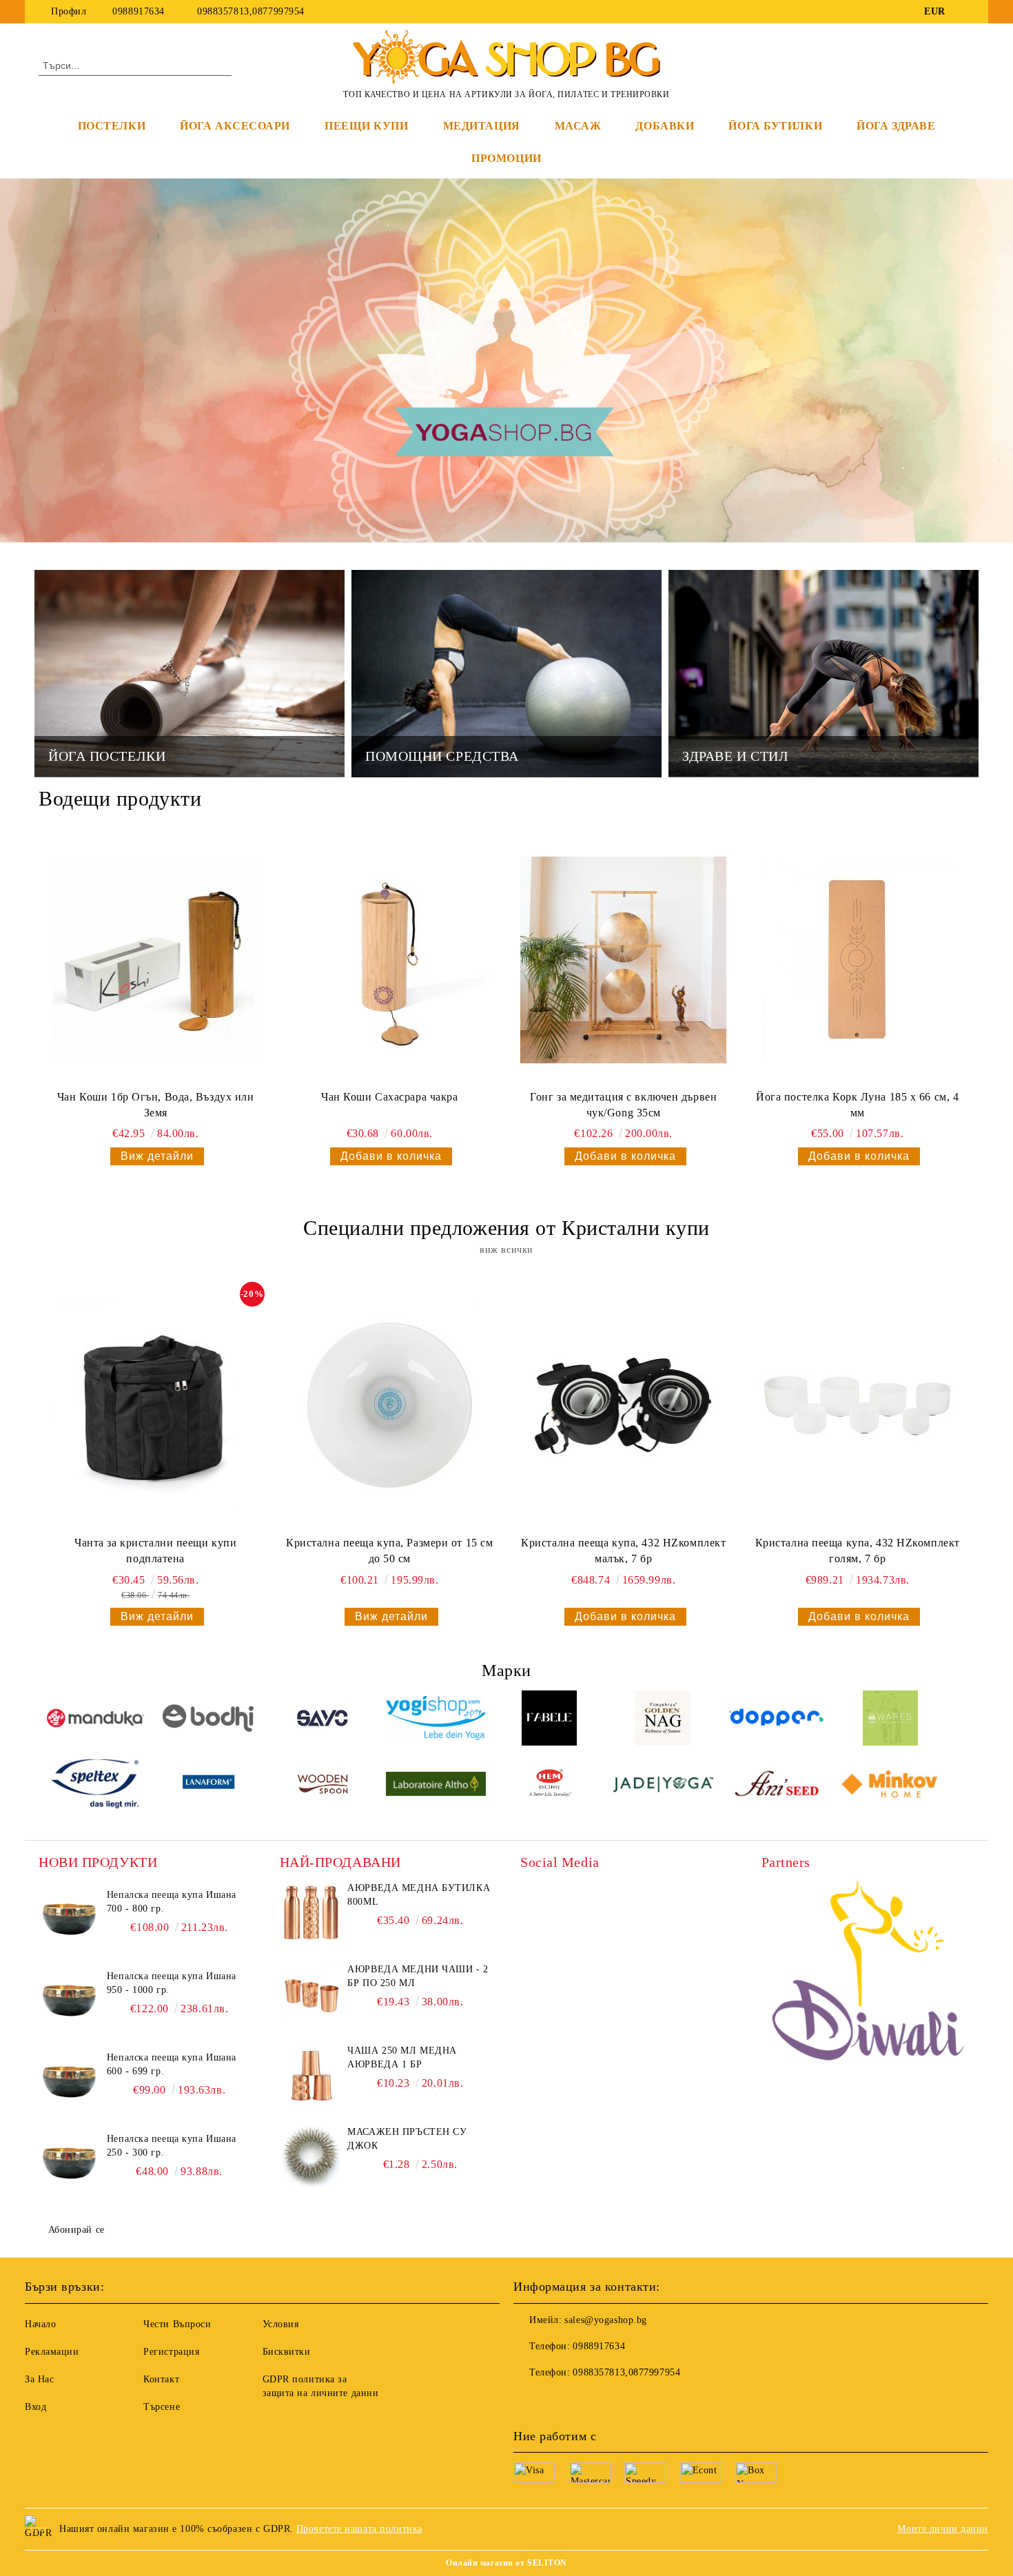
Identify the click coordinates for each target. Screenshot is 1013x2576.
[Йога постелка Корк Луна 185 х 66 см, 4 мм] (857, 960)
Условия (281, 2324)
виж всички (506, 1250)
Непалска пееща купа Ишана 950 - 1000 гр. (172, 1983)
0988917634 (139, 11)
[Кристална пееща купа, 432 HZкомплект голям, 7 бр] (857, 1406)
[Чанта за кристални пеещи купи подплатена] (156, 1406)
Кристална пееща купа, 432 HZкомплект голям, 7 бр (858, 1551)
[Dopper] (777, 1720)
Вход (35, 2407)
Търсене (162, 2407)
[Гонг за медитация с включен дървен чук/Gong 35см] (624, 960)
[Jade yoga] (663, 1786)
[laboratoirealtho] (436, 1786)
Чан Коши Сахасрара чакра (389, 1097)
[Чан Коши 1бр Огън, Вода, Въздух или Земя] (156, 960)
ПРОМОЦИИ (506, 158)
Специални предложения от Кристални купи (506, 1228)
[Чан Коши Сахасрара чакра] (389, 960)
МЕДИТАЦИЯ (482, 126)
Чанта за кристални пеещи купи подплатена (155, 1551)
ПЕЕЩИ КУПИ (367, 126)
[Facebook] (967, 12)
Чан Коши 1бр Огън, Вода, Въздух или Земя (156, 1105)
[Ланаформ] (209, 1786)
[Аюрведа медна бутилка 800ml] (311, 1912)
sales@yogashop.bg (606, 2320)
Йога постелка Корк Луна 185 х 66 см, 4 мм (857, 1105)
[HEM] (550, 1786)
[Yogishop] (436, 1720)
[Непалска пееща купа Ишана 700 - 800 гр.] (70, 1919)
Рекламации (52, 2352)
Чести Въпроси (177, 2324)
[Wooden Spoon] (323, 1786)
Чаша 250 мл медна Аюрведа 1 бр (402, 2057)
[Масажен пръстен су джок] (311, 2156)
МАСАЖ (578, 126)
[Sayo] (323, 1720)
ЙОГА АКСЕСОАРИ (235, 126)
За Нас (39, 2379)
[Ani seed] (777, 1786)
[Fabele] (550, 1720)
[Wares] (890, 1720)
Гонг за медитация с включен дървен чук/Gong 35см (623, 1105)
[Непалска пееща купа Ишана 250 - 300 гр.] (70, 2163)
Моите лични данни (943, 2529)
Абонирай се (76, 2230)
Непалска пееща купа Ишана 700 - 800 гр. (172, 1902)
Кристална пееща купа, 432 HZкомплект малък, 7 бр (623, 1551)
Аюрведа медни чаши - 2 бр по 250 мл (418, 1976)
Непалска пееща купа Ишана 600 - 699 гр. (172, 2064)
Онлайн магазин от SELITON (506, 2563)
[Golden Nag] (663, 1720)
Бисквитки (287, 2352)
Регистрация (171, 2352)
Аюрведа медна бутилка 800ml (419, 1895)
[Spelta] (95, 1786)
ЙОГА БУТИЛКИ (775, 126)
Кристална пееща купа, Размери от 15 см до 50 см (389, 1551)
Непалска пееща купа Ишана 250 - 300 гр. (172, 2146)
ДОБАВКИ (665, 126)
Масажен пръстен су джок (407, 2139)
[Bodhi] (209, 1720)
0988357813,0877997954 (249, 11)
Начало (40, 2324)
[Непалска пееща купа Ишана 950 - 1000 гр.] (70, 2001)
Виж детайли (157, 1156)
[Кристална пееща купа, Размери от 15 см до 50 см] (389, 1406)
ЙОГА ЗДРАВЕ (896, 126)
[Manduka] (95, 1720)
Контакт (161, 2379)
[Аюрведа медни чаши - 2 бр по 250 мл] (311, 1994)
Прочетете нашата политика (359, 2529)
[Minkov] (890, 1786)
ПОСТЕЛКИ (112, 126)
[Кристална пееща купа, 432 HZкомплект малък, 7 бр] (624, 1406)
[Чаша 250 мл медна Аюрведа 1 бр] (311, 2075)
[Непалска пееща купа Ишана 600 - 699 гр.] (70, 2082)
